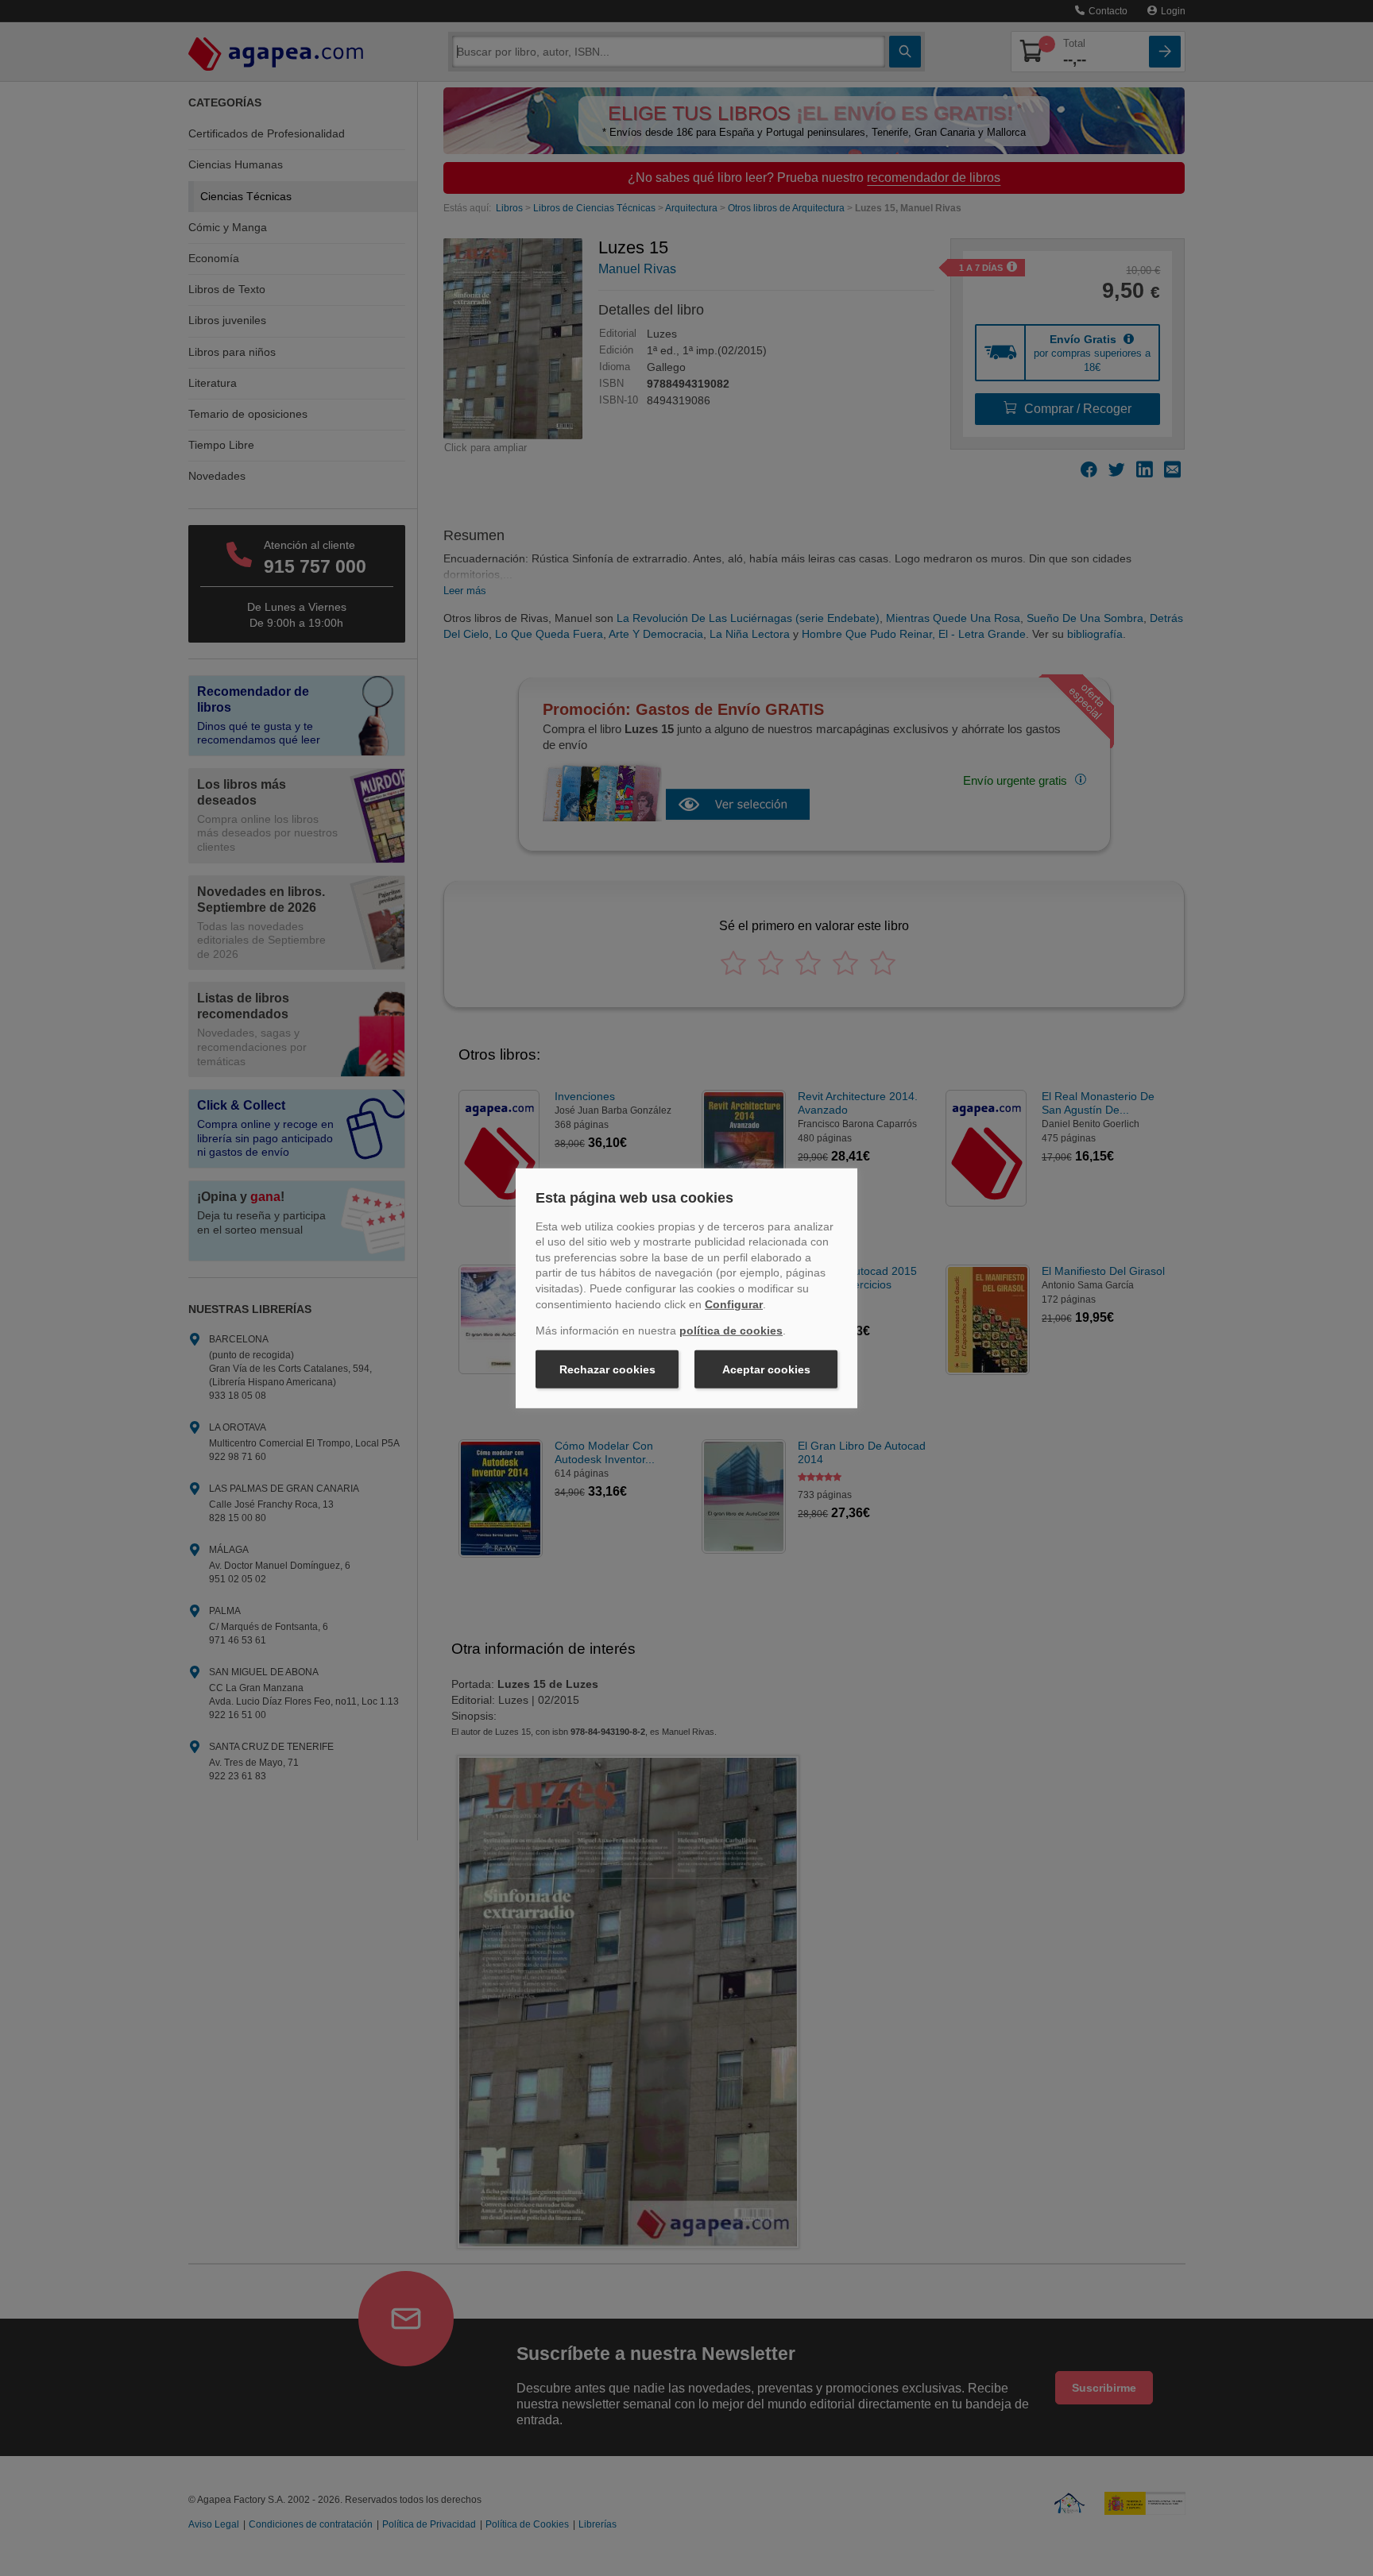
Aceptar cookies (766, 1369)
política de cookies (731, 1330)
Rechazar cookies (607, 1369)
